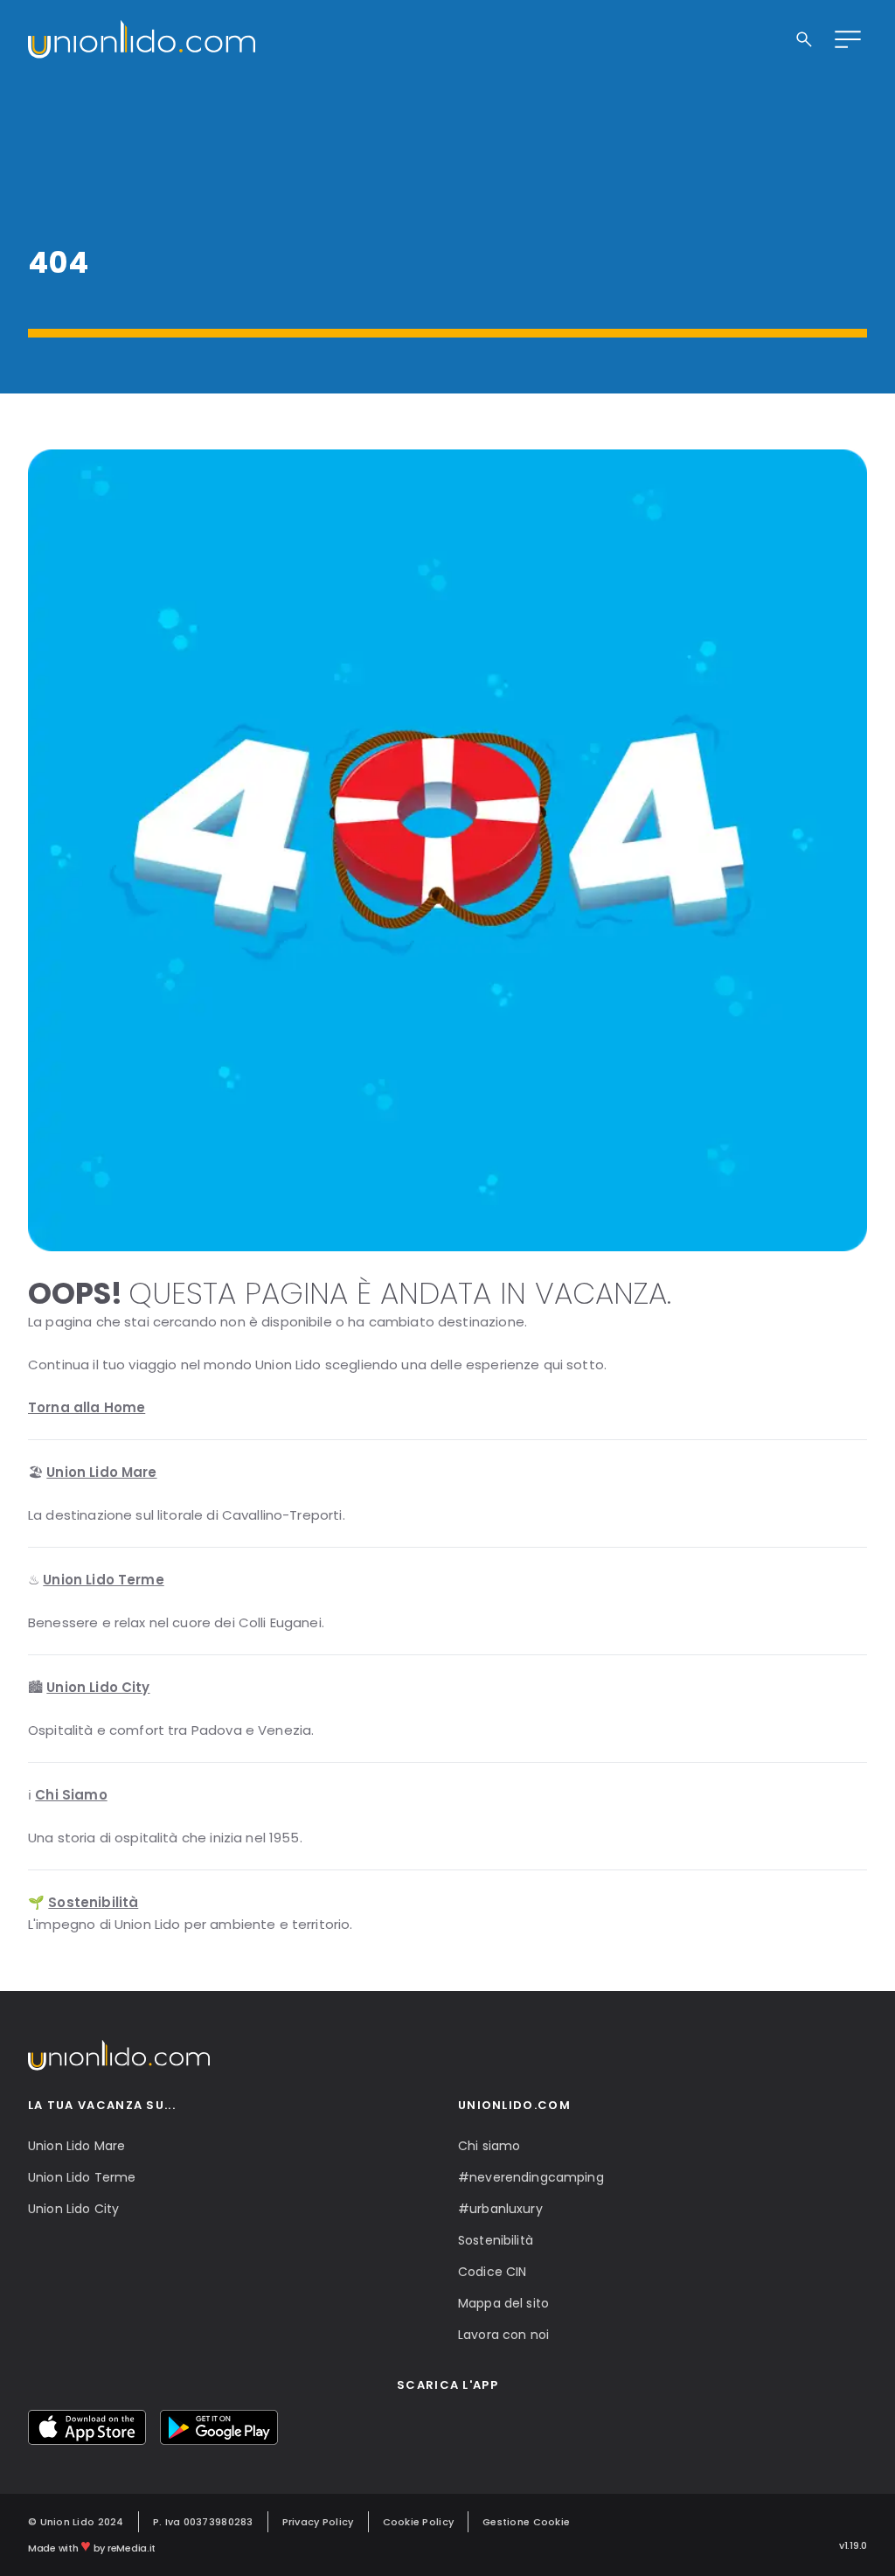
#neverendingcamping (531, 2177)
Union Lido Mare (76, 2146)
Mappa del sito (503, 2303)
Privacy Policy (318, 2522)
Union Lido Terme (82, 2177)
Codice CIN (492, 2272)
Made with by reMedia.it (92, 2545)
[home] (142, 39)
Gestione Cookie (526, 2522)
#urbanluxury (500, 2209)
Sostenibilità (496, 2240)
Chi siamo (489, 2146)
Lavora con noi (503, 2335)
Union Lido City (73, 2209)
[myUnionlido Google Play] (219, 2427)
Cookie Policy (419, 2522)
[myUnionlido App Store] (87, 2427)
